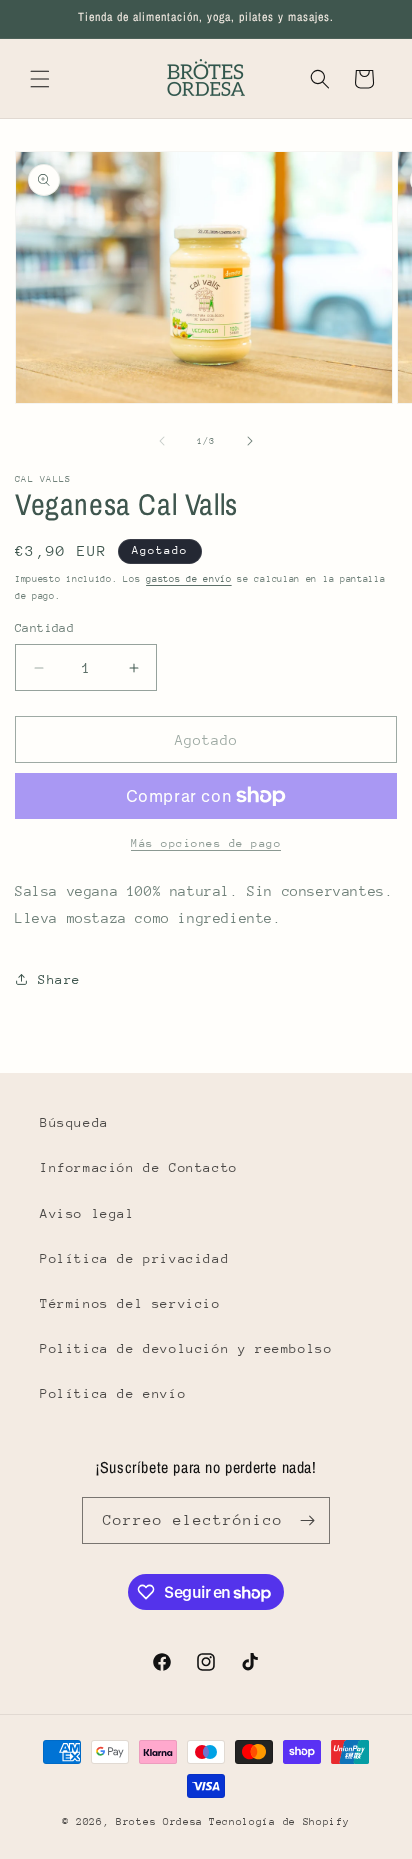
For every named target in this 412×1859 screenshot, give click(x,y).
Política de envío (113, 1393)
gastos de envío (189, 578)
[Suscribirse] (307, 1520)
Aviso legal (87, 1213)
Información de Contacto (139, 1167)
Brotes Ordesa (159, 1822)
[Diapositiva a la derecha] (250, 441)
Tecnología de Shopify (279, 1822)
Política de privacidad (134, 1258)
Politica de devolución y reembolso (186, 1348)
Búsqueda (74, 1122)
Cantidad (44, 628)
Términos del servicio (130, 1303)
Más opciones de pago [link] (206, 843)
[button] (40, 79)
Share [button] (59, 979)
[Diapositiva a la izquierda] (162, 441)
